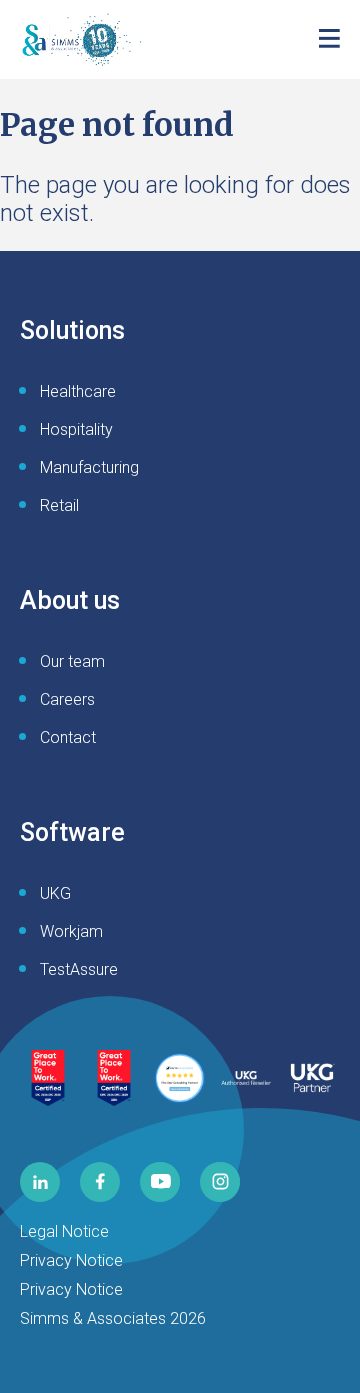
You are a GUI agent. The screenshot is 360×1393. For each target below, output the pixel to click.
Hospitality (76, 429)
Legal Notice (64, 1231)
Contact (68, 737)
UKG (55, 893)
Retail (59, 505)
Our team (72, 661)
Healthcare (78, 391)
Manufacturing (89, 467)
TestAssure (79, 969)
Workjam (71, 931)
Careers (67, 699)
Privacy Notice (71, 1260)
